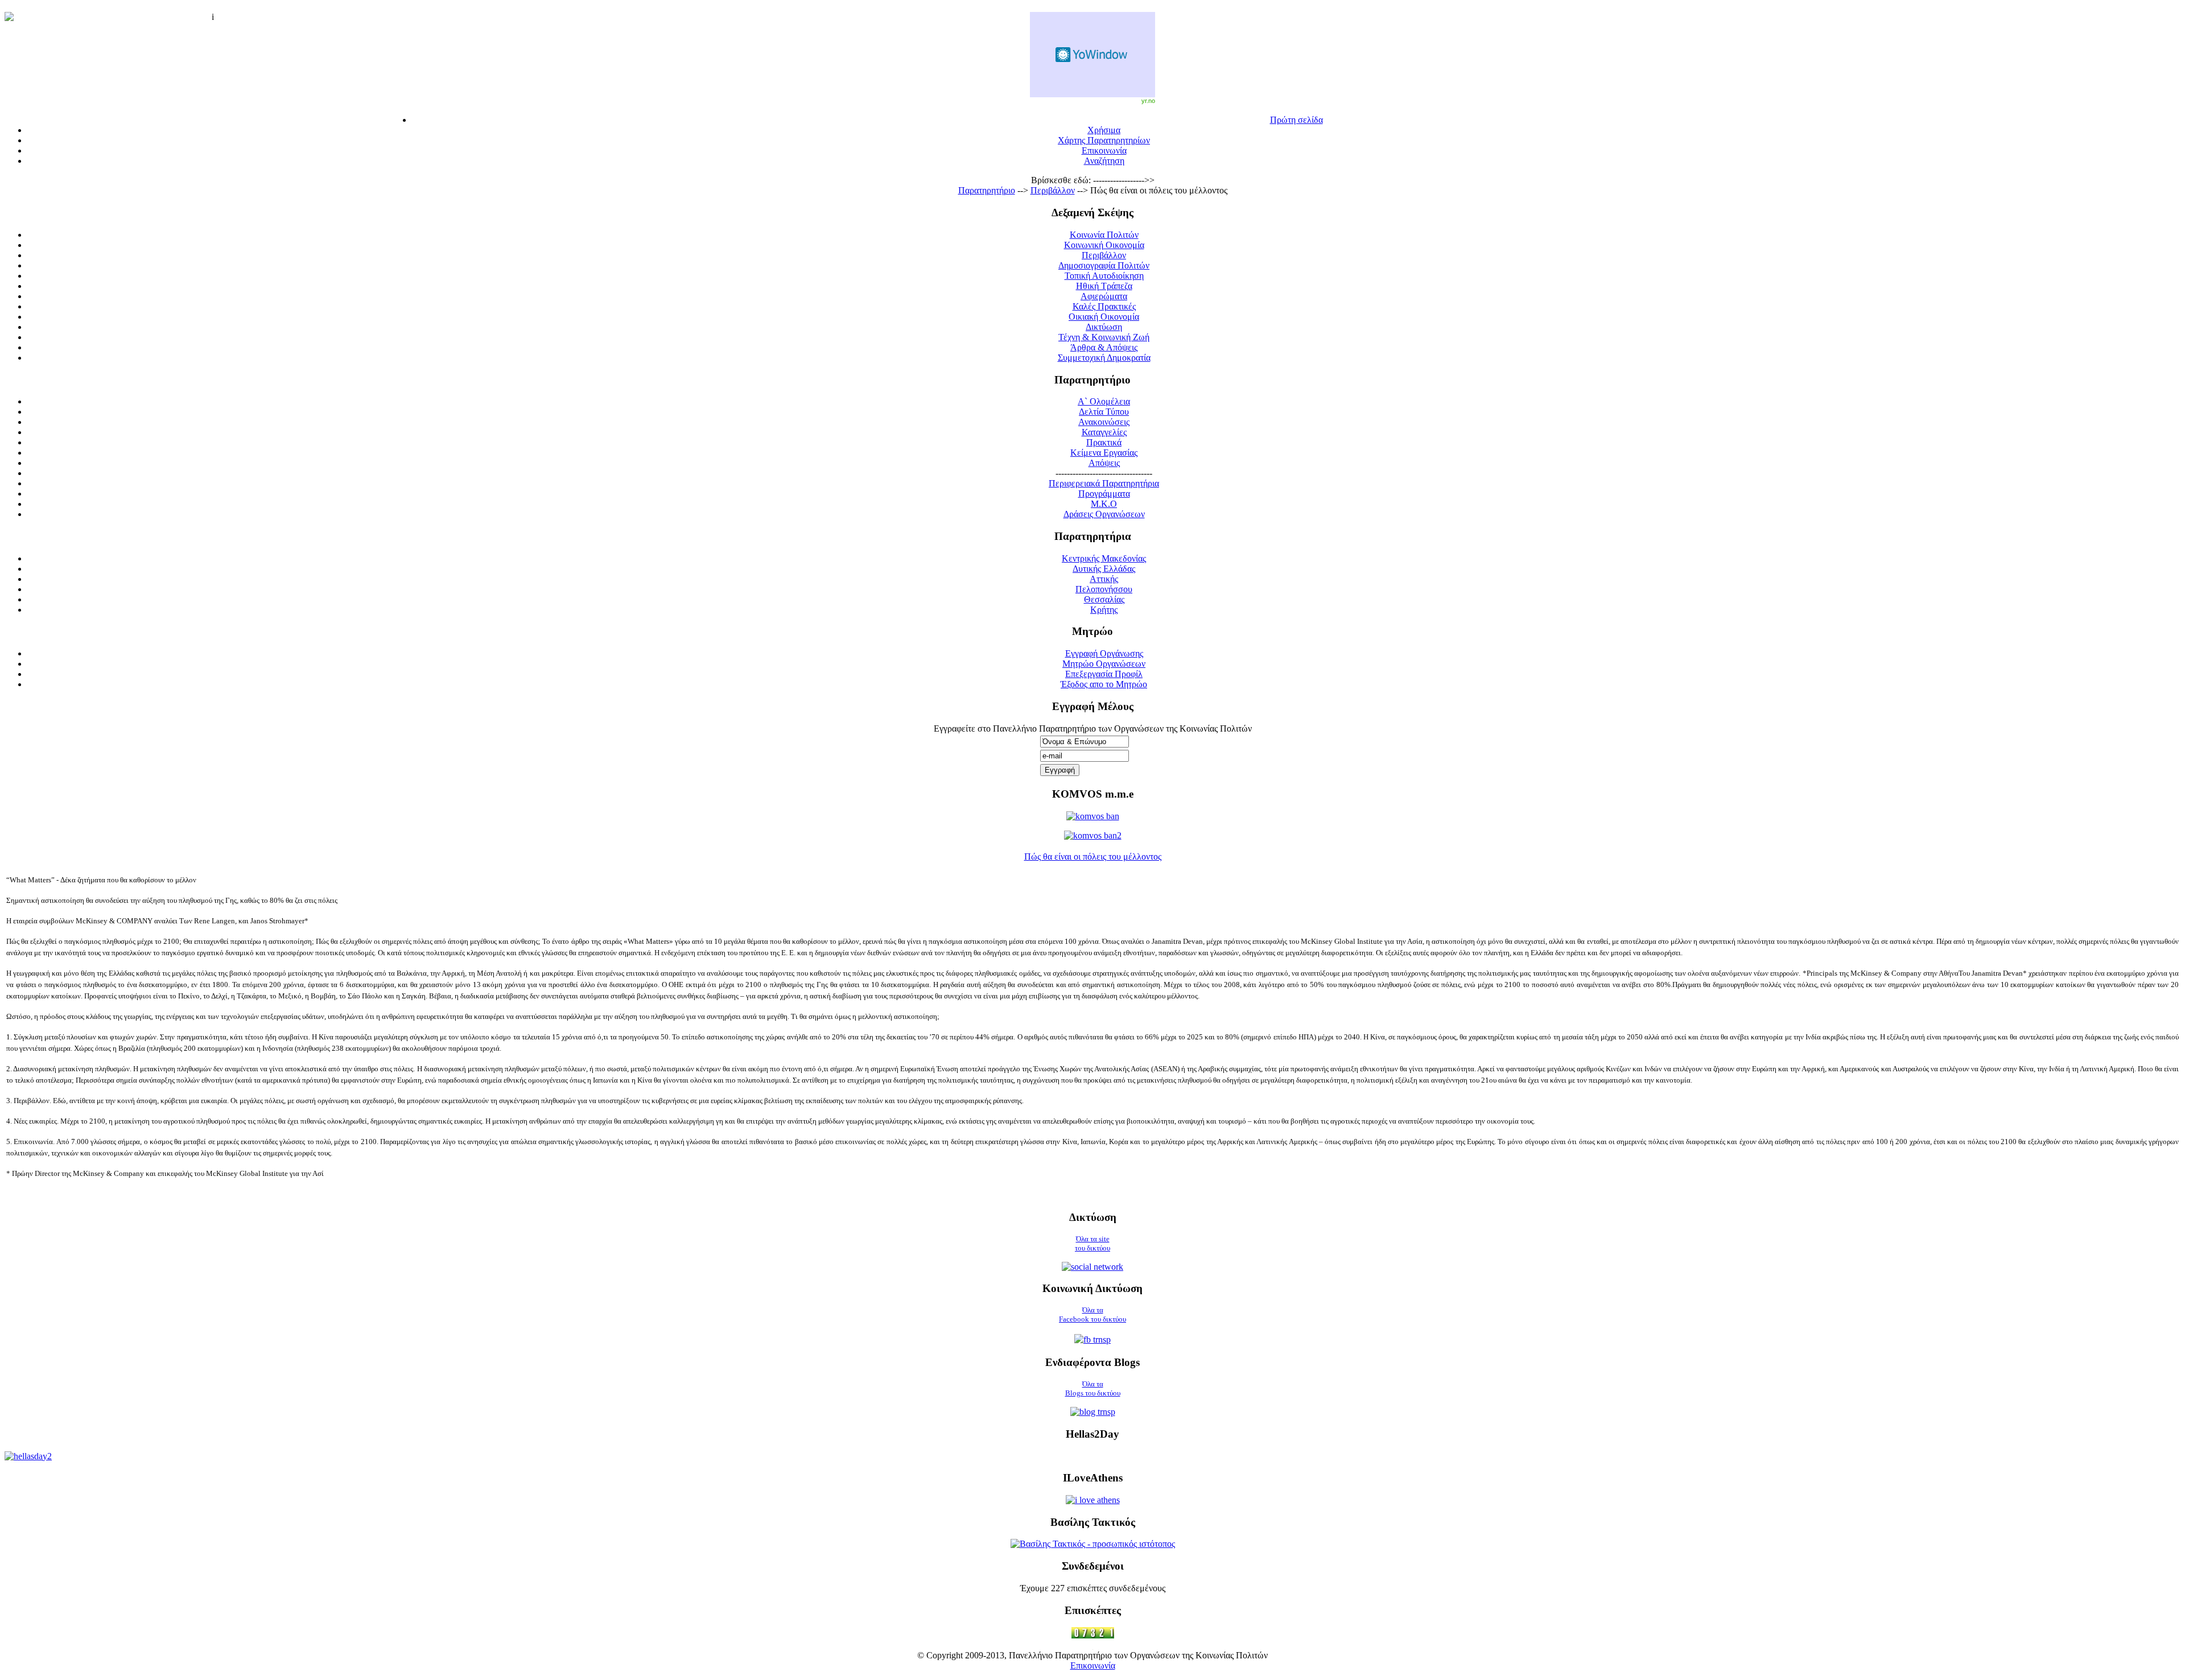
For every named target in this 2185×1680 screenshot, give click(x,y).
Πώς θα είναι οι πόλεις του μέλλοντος (1093, 856)
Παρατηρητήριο (987, 190)
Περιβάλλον (1053, 190)
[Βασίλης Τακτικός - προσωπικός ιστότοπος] (1093, 1544)
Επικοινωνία (1093, 1665)
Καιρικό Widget (1092, 55)
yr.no (1148, 101)
